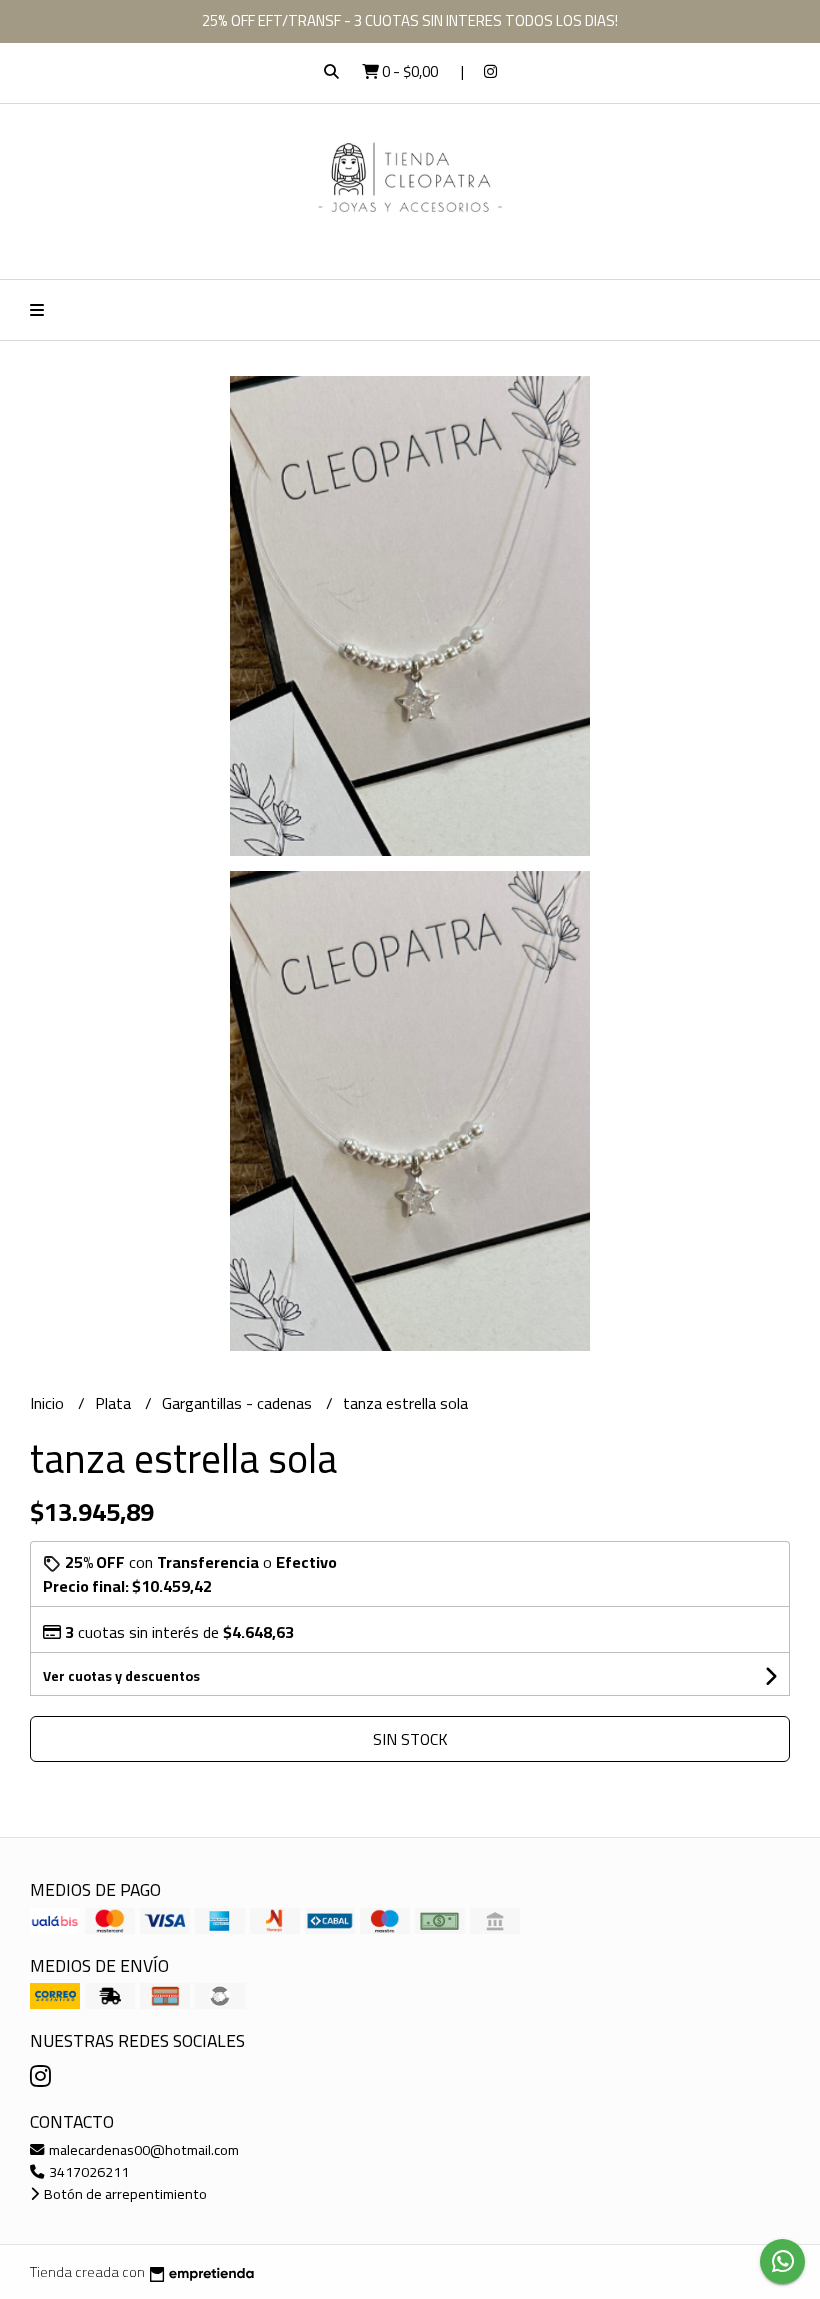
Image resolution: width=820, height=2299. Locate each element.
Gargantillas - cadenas (239, 1403)
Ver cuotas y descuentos (121, 1676)
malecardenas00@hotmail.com (142, 2149)
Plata (115, 1403)
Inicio (49, 1403)
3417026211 (87, 2171)
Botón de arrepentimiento (124, 2193)
